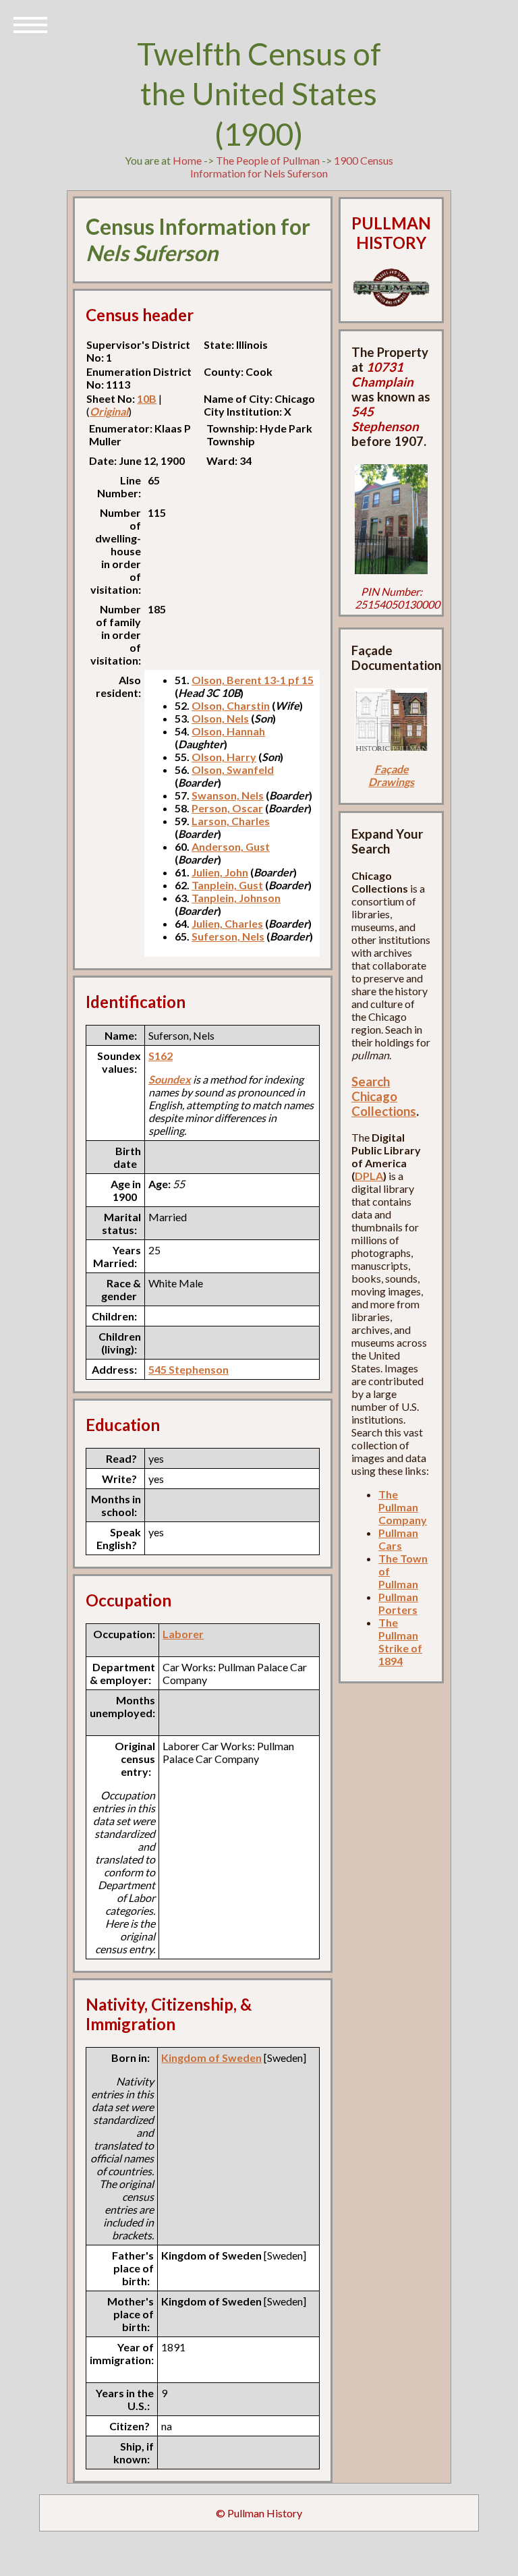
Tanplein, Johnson (236, 898)
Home (187, 160)
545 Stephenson (189, 1369)
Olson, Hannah (228, 731)
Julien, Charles (227, 923)
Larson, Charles (231, 821)
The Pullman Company (403, 1507)
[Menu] (30, 24)
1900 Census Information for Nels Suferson (292, 167)
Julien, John (220, 872)
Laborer (183, 1634)
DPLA (369, 1176)
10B (147, 398)
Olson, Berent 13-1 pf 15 (253, 680)
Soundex (170, 1079)
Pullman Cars (398, 1539)
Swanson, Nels (228, 795)
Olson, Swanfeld (233, 769)
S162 (161, 1056)
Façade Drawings (391, 775)
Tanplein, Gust (227, 885)
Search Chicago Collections (384, 1096)
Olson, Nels (220, 718)
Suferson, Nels (228, 936)
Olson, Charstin (231, 705)
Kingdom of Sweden (211, 2057)
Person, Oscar (227, 808)
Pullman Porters (398, 1603)
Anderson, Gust (231, 846)
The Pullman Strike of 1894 (400, 1642)
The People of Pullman (268, 160)
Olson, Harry (224, 757)
